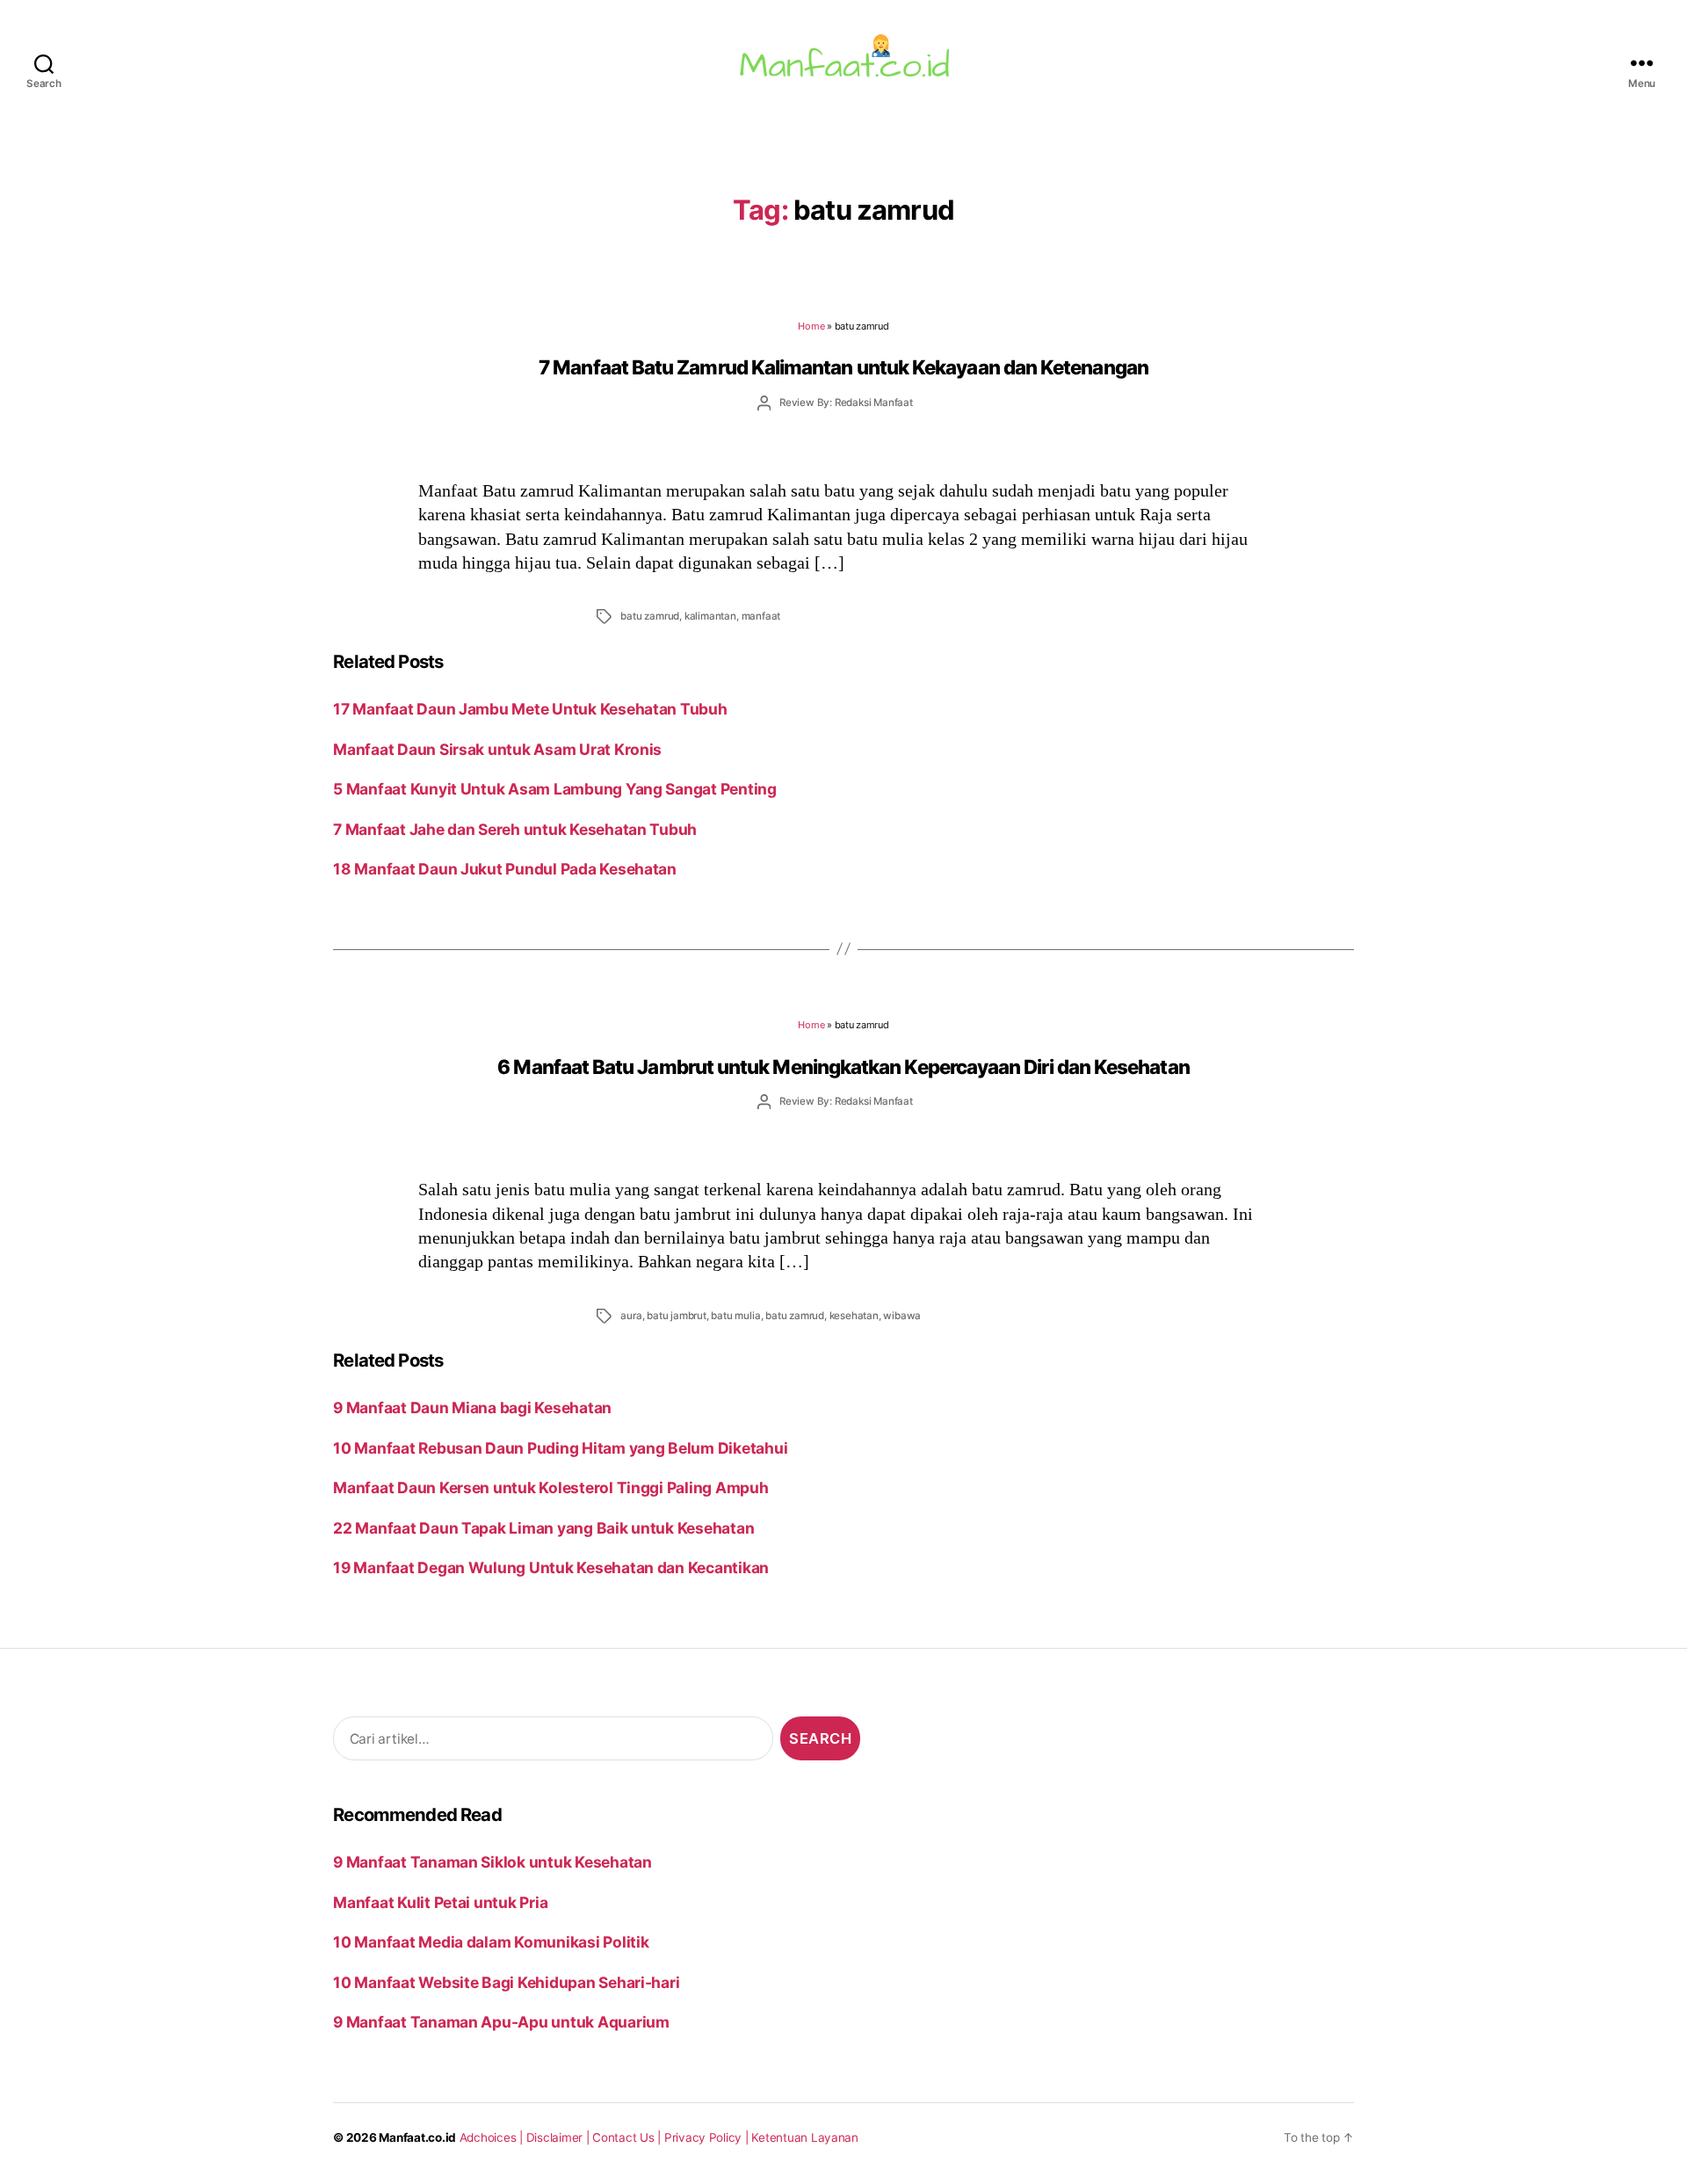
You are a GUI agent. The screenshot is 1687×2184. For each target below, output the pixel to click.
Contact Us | (628, 2137)
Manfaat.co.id (417, 2137)
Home (811, 326)
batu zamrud (650, 616)
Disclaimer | (560, 2137)
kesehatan (854, 1316)
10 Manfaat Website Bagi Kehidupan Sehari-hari (506, 1982)
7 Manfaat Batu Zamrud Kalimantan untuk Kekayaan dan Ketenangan (843, 367)
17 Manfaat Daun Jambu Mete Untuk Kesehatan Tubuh (530, 709)
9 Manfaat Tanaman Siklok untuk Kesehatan (492, 1862)
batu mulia (735, 1316)
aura (631, 1316)
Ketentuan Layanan (805, 2137)
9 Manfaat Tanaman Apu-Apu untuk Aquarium (501, 2022)
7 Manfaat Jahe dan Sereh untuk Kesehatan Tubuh (515, 829)
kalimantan (710, 616)
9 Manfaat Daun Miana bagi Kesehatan (472, 1408)
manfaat (761, 616)
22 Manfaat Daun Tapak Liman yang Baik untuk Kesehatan (543, 1528)
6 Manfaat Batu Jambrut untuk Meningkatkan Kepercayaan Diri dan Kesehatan (843, 1067)
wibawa (902, 1316)
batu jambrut (677, 1316)
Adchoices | (493, 2137)
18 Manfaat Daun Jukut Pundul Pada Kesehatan (505, 869)
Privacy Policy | (708, 2137)
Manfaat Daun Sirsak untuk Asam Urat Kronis (497, 749)
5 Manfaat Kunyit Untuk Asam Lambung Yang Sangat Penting (555, 789)
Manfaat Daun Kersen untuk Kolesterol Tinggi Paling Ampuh (550, 1487)
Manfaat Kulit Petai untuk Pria (440, 1902)
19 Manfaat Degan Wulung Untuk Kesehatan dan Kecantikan (551, 1567)
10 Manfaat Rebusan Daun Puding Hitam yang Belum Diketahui (560, 1448)
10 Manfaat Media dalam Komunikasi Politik (491, 1942)
